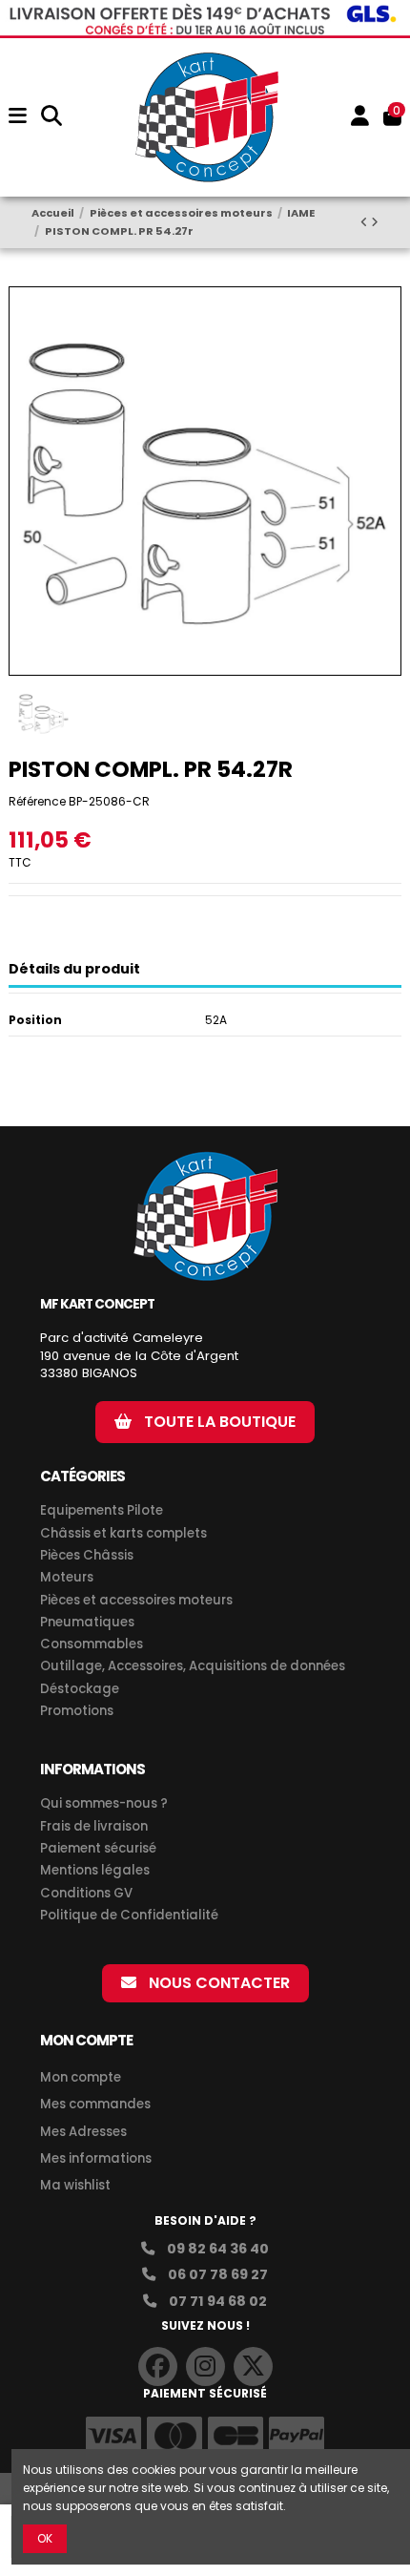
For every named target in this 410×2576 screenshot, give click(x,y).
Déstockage (80, 1689)
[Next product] (375, 222)
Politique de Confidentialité (129, 1916)
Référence (37, 801)
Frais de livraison (94, 1827)
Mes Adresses (83, 2132)
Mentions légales (95, 1871)
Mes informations (97, 2158)
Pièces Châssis (87, 1556)
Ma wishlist (75, 2185)
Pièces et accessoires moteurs (136, 1601)
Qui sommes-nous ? (104, 1804)
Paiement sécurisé (98, 1849)
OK (45, 2538)
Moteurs (67, 1578)
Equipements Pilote (102, 1511)
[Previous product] (366, 222)
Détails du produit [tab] (74, 969)
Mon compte (81, 2077)
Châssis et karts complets (123, 1534)
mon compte (86, 2040)
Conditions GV (86, 1894)
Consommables (92, 1644)
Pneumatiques (87, 1623)
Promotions (77, 1711)
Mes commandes (95, 2104)
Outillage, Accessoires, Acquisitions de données (193, 1666)
